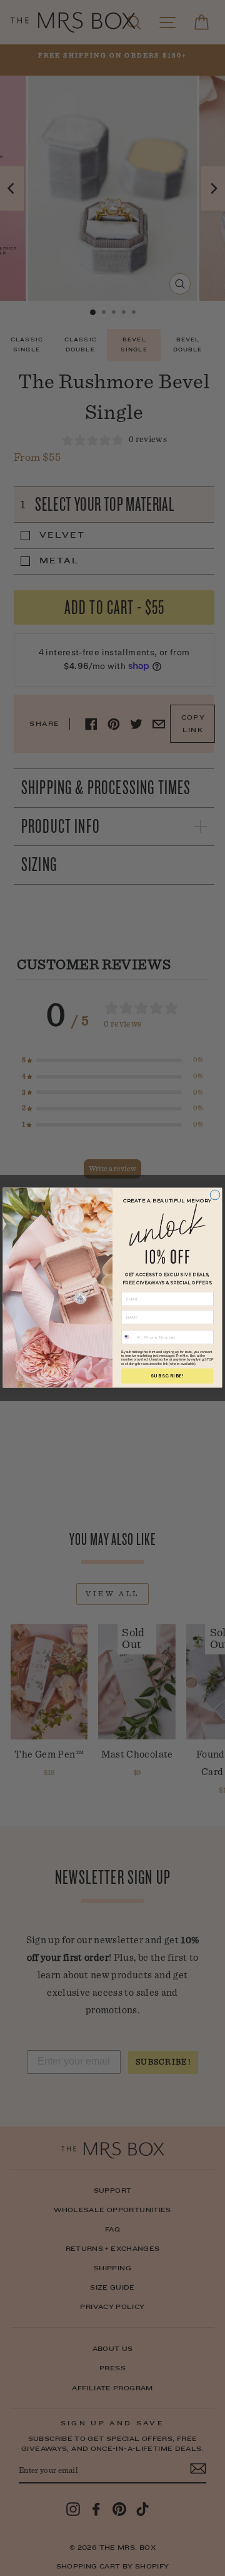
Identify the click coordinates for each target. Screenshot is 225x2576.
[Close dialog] (215, 1195)
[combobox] (131, 1337)
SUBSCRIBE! (167, 1376)
